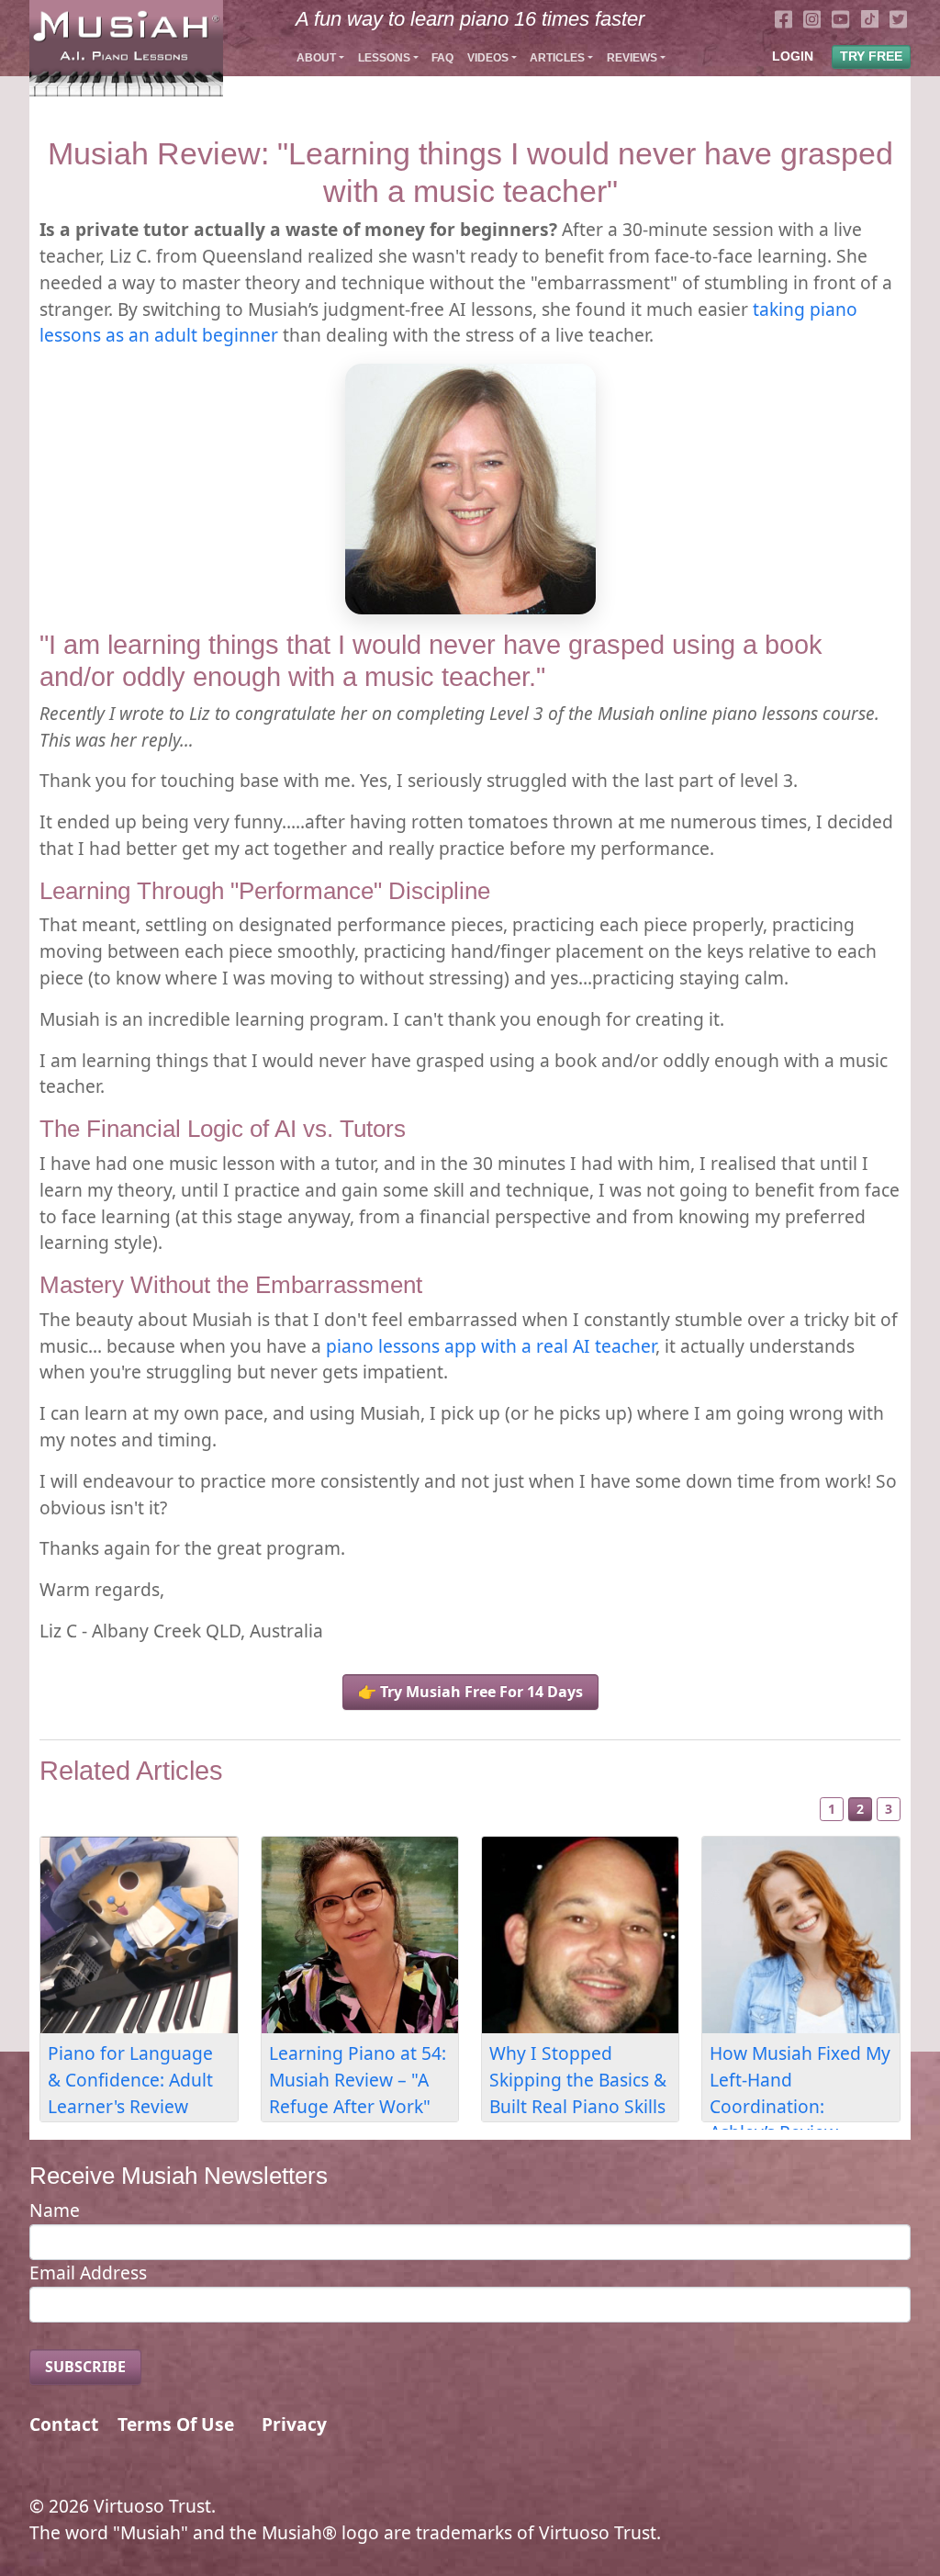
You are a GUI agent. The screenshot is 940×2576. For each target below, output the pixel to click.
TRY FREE (871, 56)
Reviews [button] (632, 58)
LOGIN (793, 56)
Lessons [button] (384, 58)
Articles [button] (557, 58)
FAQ (442, 58)
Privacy (294, 2424)
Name (55, 2210)
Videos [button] (488, 58)
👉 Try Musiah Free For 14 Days (470, 1692)
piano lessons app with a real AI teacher (491, 1346)
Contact (64, 2424)
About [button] (316, 58)
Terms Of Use (176, 2424)
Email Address (88, 2272)
